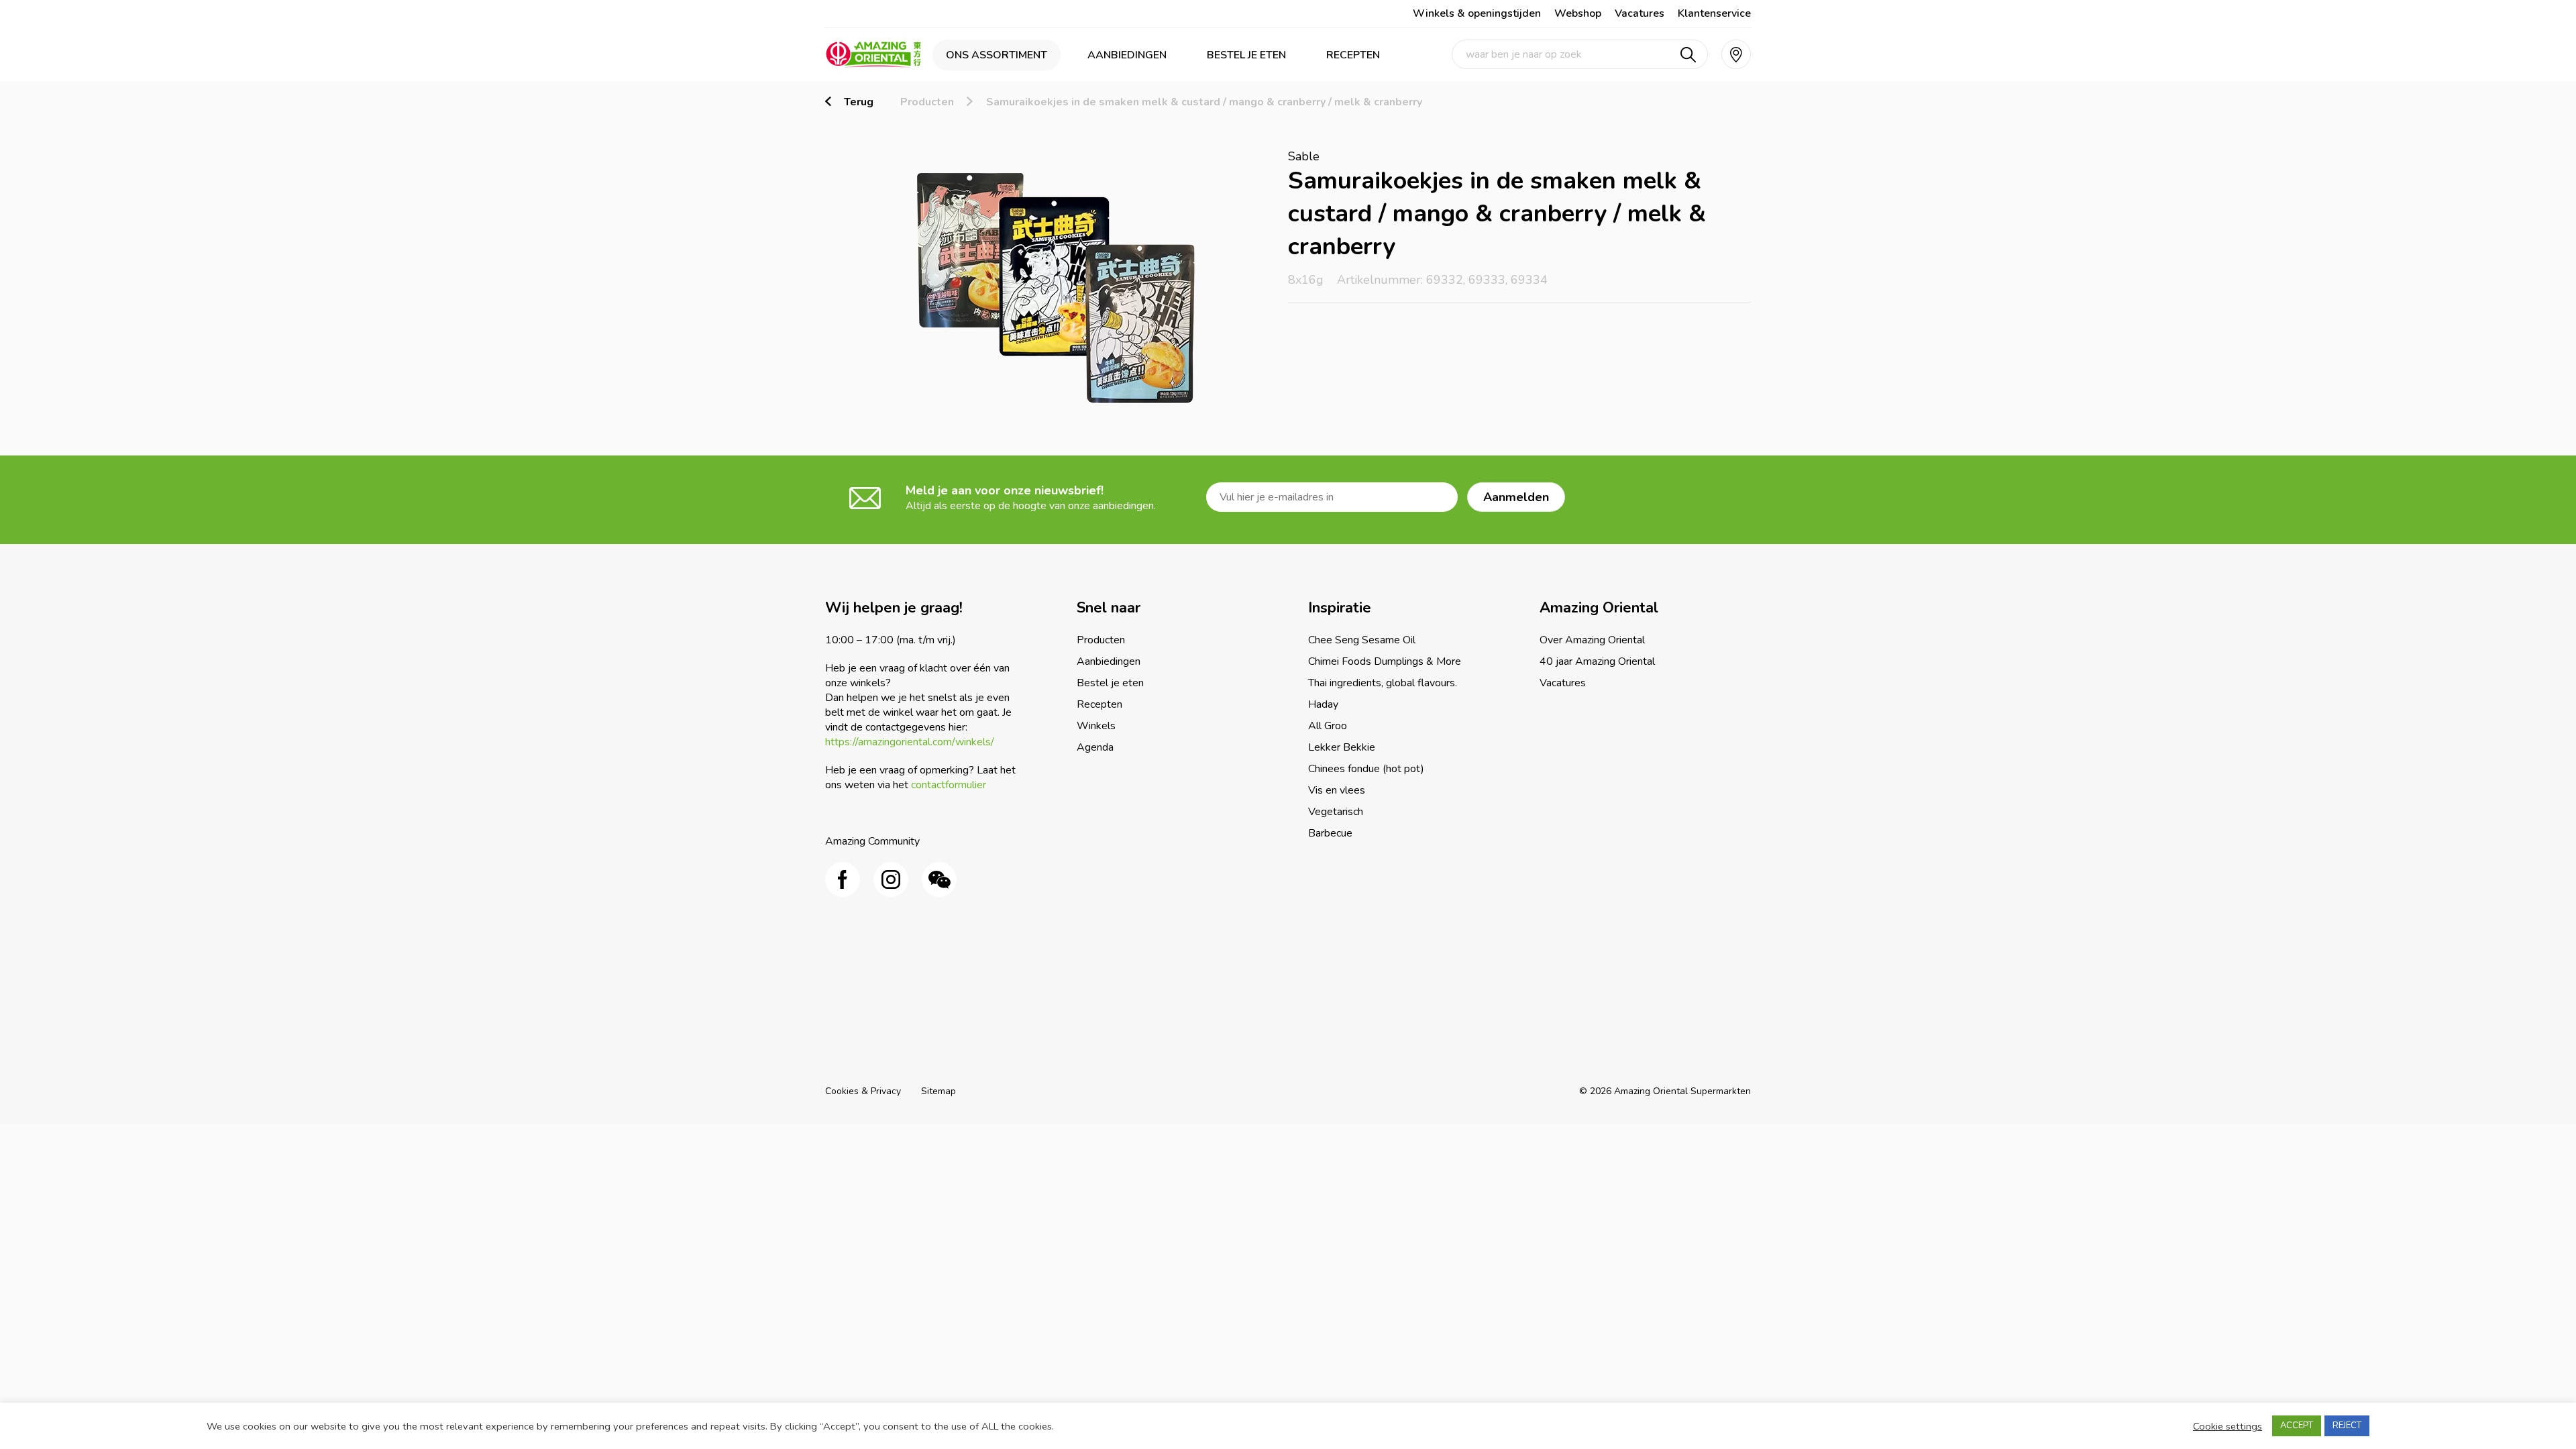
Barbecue (1330, 833)
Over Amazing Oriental (1592, 640)
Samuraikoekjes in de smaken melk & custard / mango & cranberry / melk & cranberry (1204, 102)
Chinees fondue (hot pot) (1366, 769)
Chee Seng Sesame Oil (1362, 640)
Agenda (1095, 747)
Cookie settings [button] (2228, 1426)
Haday (1323, 704)
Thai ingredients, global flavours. (1383, 683)
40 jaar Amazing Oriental (1597, 661)
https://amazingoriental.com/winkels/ (910, 742)
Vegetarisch (1336, 812)
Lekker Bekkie (1342, 747)
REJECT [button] (2347, 1426)
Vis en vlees (1337, 790)
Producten (927, 102)
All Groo (1328, 726)
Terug (859, 102)
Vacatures (1640, 13)
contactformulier (949, 785)
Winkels (1096, 726)
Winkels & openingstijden (1477, 13)
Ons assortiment (997, 55)
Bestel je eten (1246, 55)
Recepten (1353, 55)
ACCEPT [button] (2297, 1426)
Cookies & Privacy (863, 1091)
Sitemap (938, 1091)
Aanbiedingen (1127, 55)
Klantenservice (1714, 13)
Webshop (1578, 13)
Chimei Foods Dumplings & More (1385, 661)
